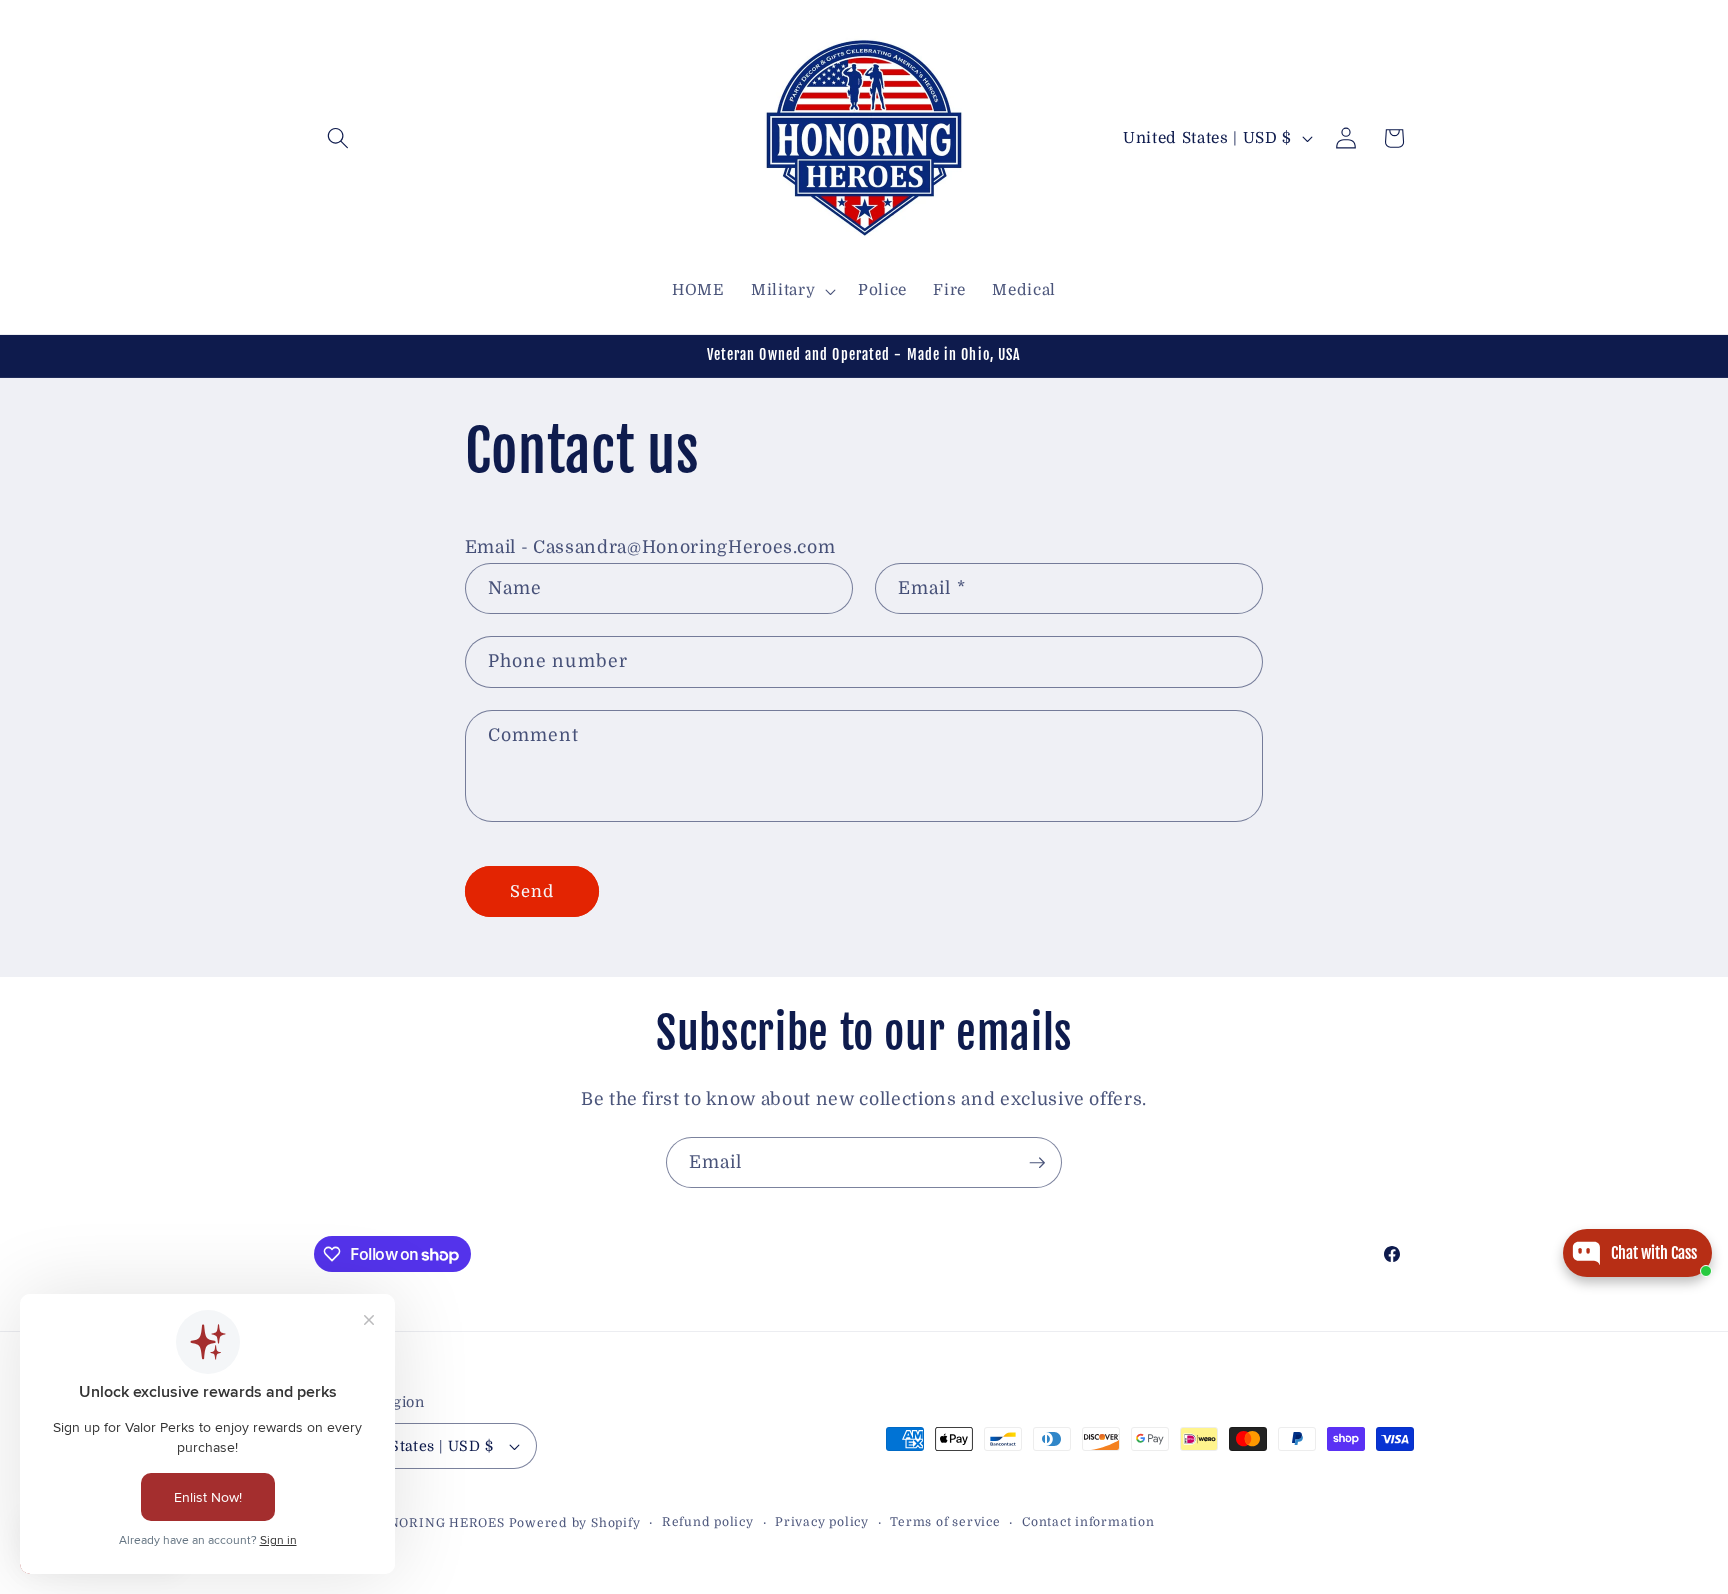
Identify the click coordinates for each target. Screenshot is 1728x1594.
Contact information (1088, 1522)
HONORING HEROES (436, 1523)
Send (532, 891)
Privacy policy (822, 1522)
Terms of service (945, 1522)
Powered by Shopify (575, 1523)
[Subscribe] (1037, 1163)
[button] (338, 138)
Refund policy (708, 1522)
